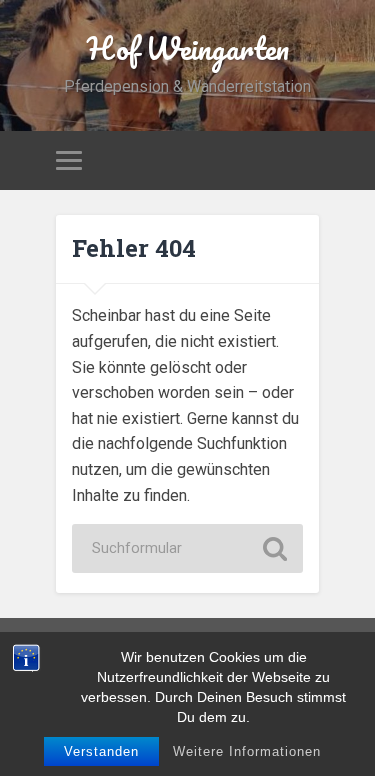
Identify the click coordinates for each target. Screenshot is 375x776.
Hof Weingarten (188, 48)
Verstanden (101, 751)
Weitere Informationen (247, 751)
